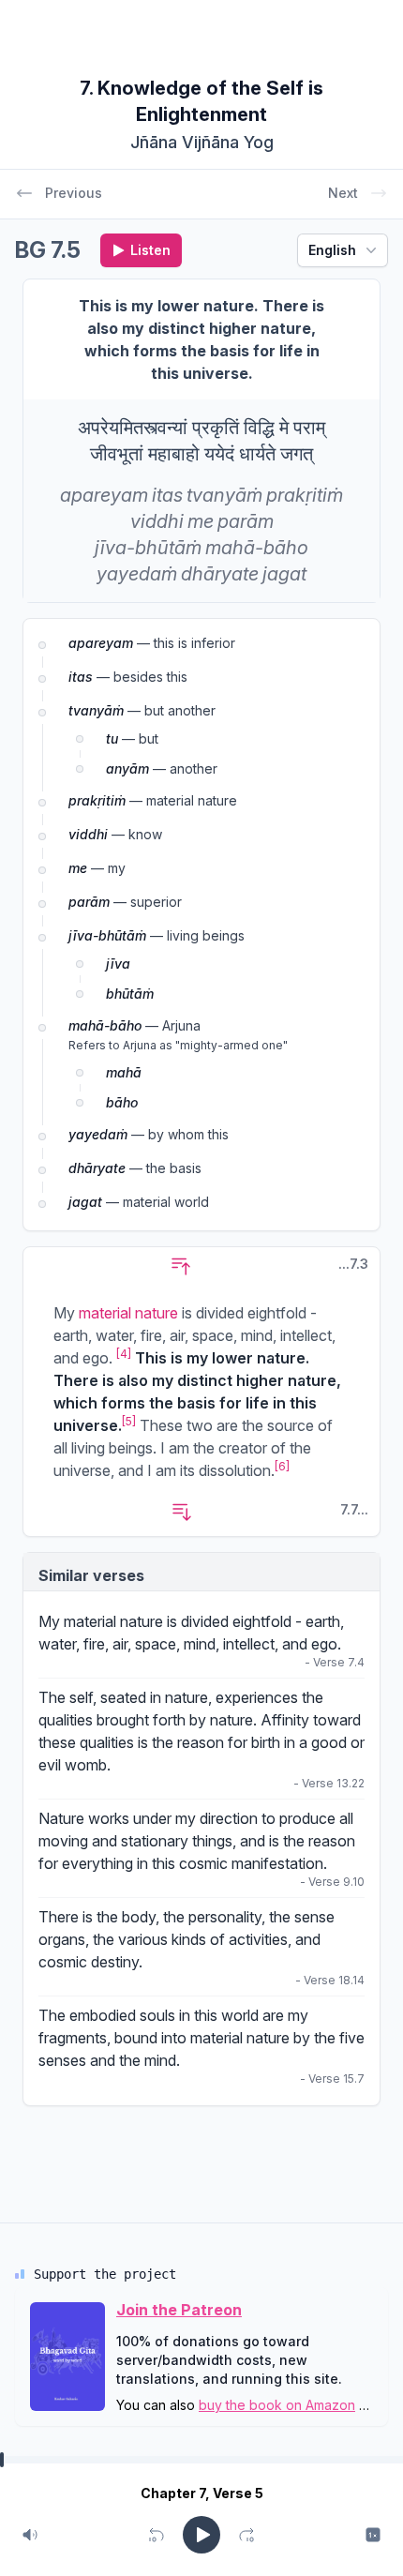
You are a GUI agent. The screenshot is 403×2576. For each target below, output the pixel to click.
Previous (74, 193)
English (332, 250)
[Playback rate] (373, 2535)
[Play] (201, 2535)
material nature (128, 1313)
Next (343, 193)
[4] (124, 1354)
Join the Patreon (179, 2310)
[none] (104, 495)
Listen (150, 250)
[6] (282, 1466)
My (51, 1621)
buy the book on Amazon (277, 2405)
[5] (129, 1421)
